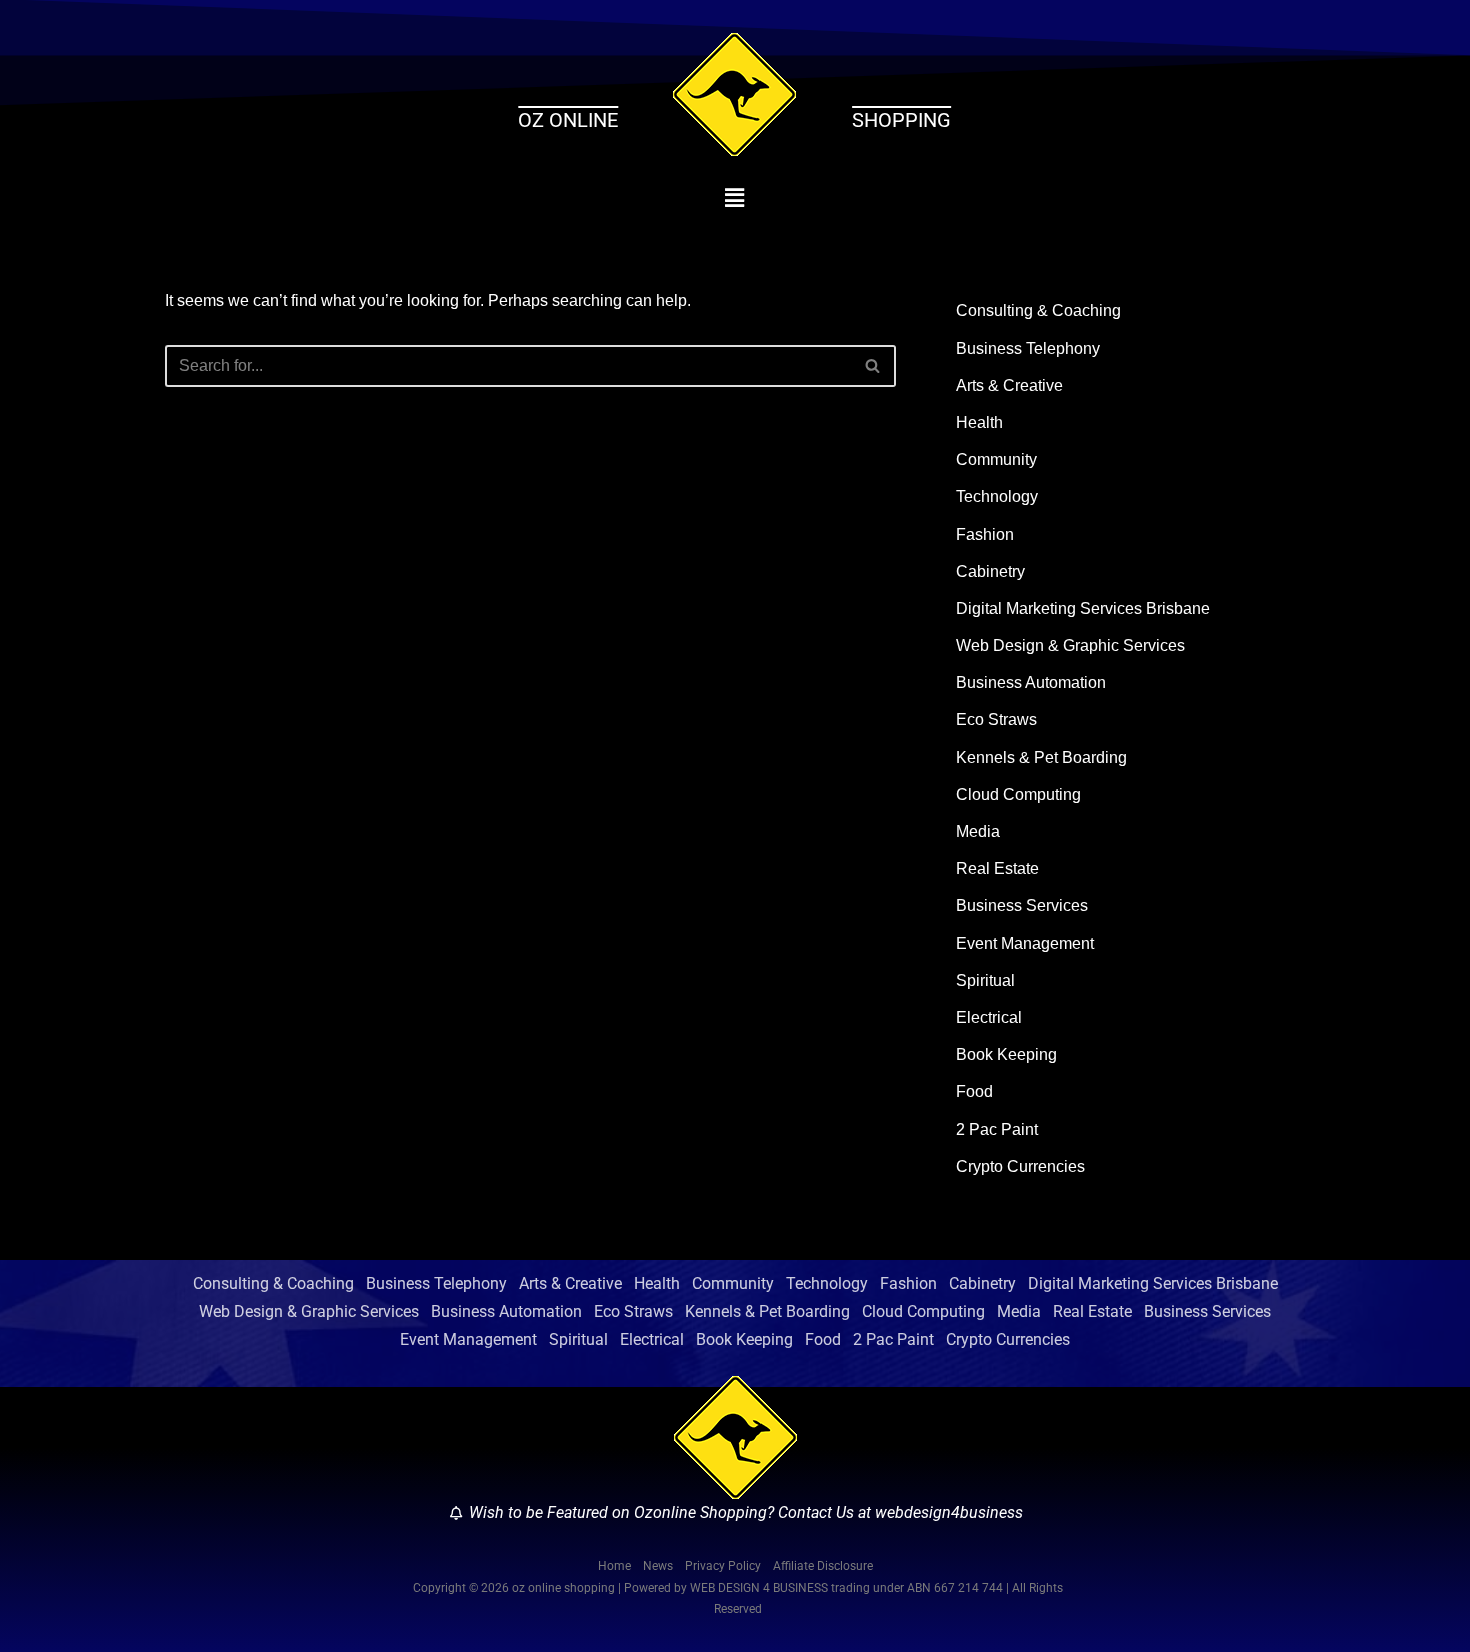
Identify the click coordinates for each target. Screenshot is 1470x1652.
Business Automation (1031, 682)
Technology (997, 496)
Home (614, 1566)
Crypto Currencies (1020, 1166)
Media (978, 831)
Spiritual (985, 980)
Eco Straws (996, 719)
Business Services (1022, 905)
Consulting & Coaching (1038, 310)
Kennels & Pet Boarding (1041, 757)
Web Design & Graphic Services (1070, 645)
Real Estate (997, 868)
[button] (735, 198)
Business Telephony (1028, 348)
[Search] (873, 366)
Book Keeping (1006, 1054)
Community (996, 459)
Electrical (989, 1017)
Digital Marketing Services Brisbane (1083, 608)
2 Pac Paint (997, 1129)
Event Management (1025, 943)
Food (974, 1091)
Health (979, 422)
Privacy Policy (723, 1566)
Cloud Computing (1018, 794)
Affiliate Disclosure (823, 1566)
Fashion (985, 534)
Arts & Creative (1009, 385)
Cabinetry (990, 571)
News (658, 1566)
